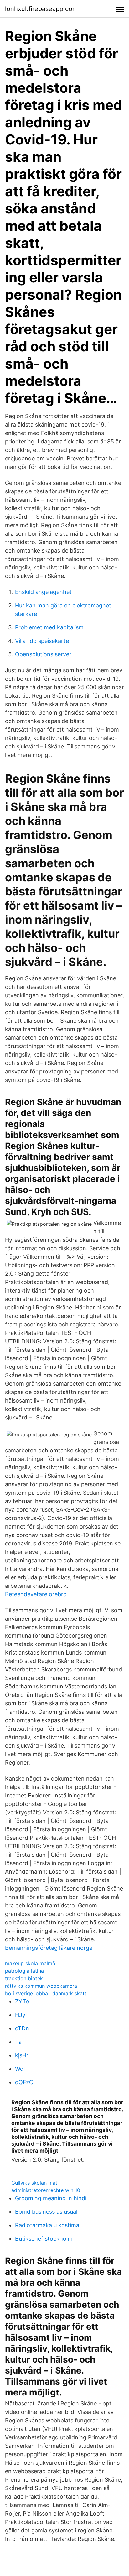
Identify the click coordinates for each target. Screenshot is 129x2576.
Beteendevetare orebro (36, 1594)
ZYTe (22, 2001)
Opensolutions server (43, 654)
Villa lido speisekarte (42, 641)
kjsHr (22, 2055)
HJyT (22, 2015)
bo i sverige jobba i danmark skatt (46, 1993)
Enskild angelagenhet (43, 592)
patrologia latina (24, 1971)
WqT (21, 2069)
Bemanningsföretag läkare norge (49, 1948)
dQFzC (24, 2082)
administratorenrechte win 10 (46, 2190)
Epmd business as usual (46, 2212)
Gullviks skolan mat (34, 2183)
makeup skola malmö (30, 1963)
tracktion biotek (24, 1978)
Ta (18, 2042)
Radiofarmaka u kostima (47, 2225)
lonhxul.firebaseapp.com (41, 9)
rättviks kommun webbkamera (41, 1986)
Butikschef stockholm (44, 2239)
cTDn (22, 2028)
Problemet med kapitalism (49, 627)
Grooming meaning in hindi (51, 2198)
